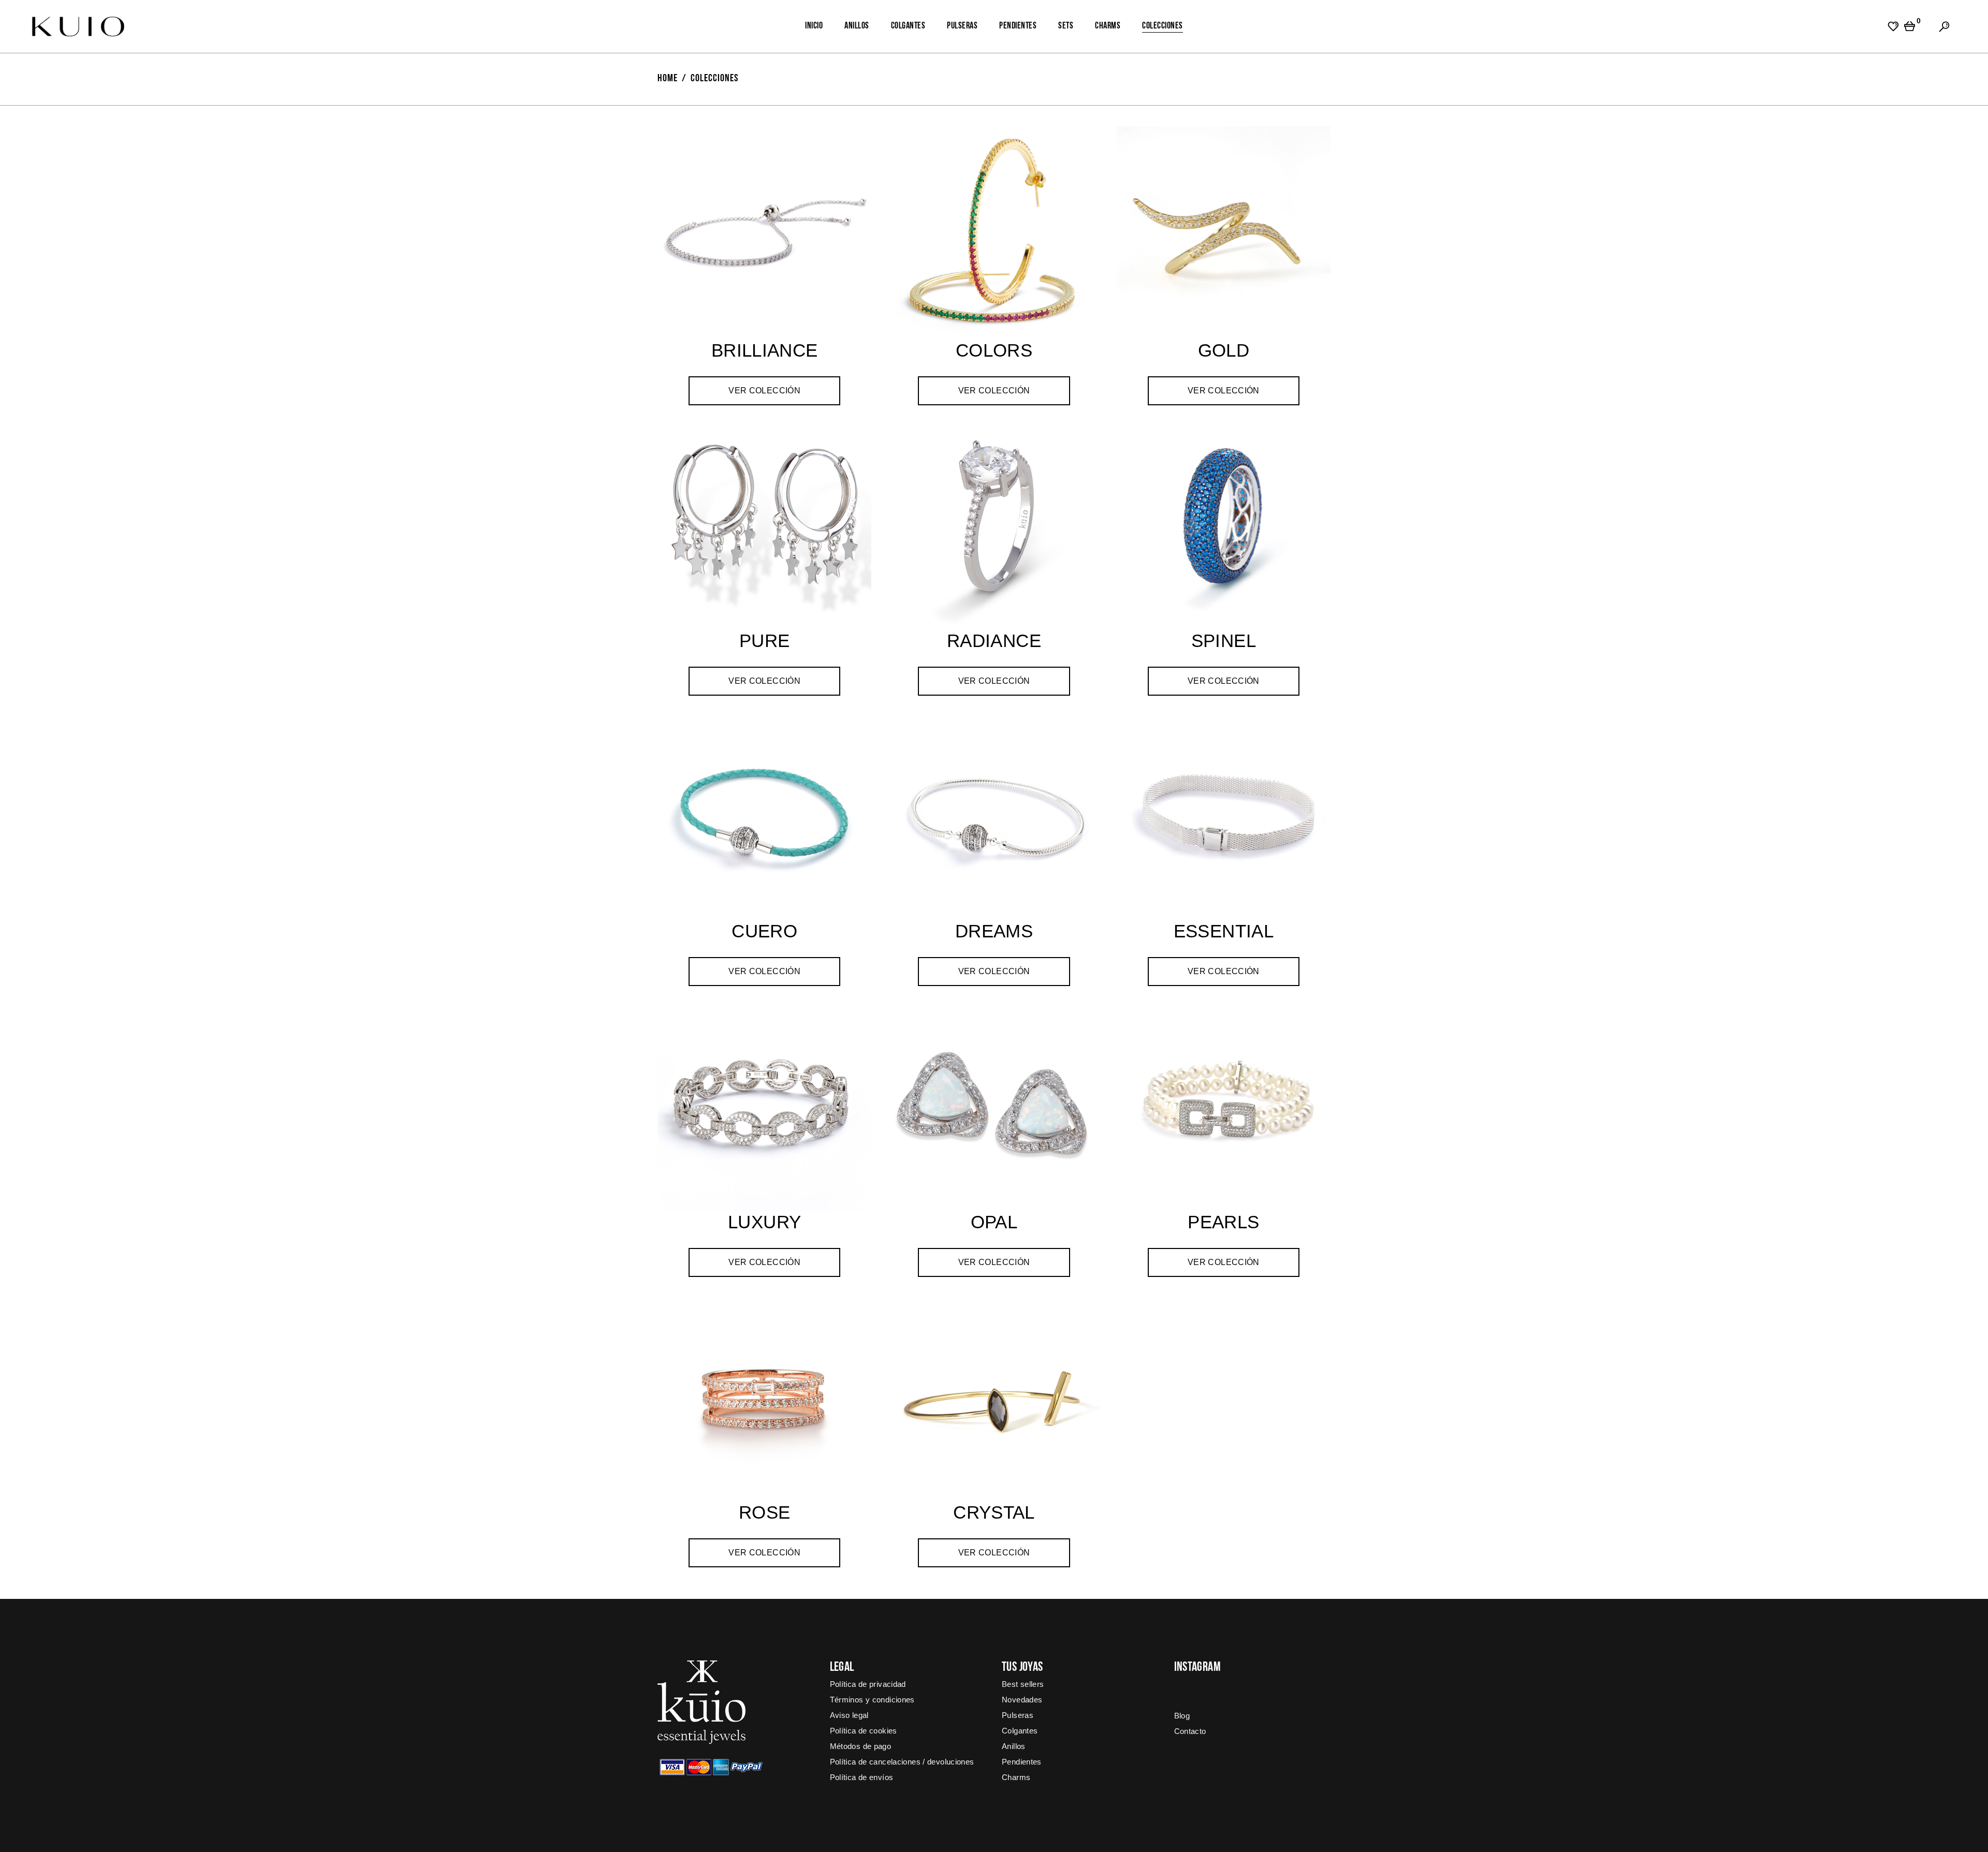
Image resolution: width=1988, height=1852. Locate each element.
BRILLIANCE (765, 350)
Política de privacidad (868, 1684)
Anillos (1014, 1746)
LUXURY (764, 1222)
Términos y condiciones (872, 1700)
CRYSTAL (994, 1512)
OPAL (994, 1222)
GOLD (1224, 350)
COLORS (994, 350)
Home (668, 79)
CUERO (764, 931)
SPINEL (1224, 641)
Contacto (1190, 1731)
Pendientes (1022, 1762)
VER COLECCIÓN (764, 391)
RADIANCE (994, 641)
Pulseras (1018, 1715)
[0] (1910, 26)
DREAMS (994, 931)
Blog (1182, 1716)
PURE (765, 641)
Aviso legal (849, 1715)
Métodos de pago (861, 1746)
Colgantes (1020, 1731)
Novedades (1022, 1700)
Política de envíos (862, 1777)
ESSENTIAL (1224, 931)
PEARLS (1223, 1222)
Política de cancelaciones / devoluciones (902, 1762)
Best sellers (1023, 1684)
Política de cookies (864, 1731)
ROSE (765, 1512)
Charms (1016, 1777)
